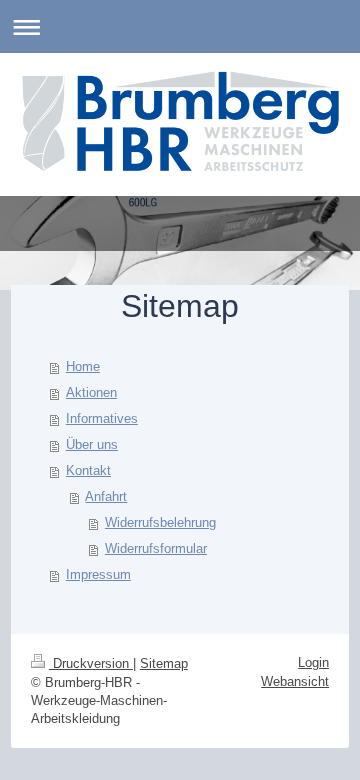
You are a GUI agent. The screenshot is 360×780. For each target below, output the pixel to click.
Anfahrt (106, 496)
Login (313, 662)
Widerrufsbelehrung (160, 522)
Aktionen (91, 392)
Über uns (92, 444)
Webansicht (295, 681)
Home (83, 366)
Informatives (102, 418)
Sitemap (164, 663)
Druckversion (91, 663)
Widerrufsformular (156, 548)
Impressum (98, 574)
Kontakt (88, 470)
